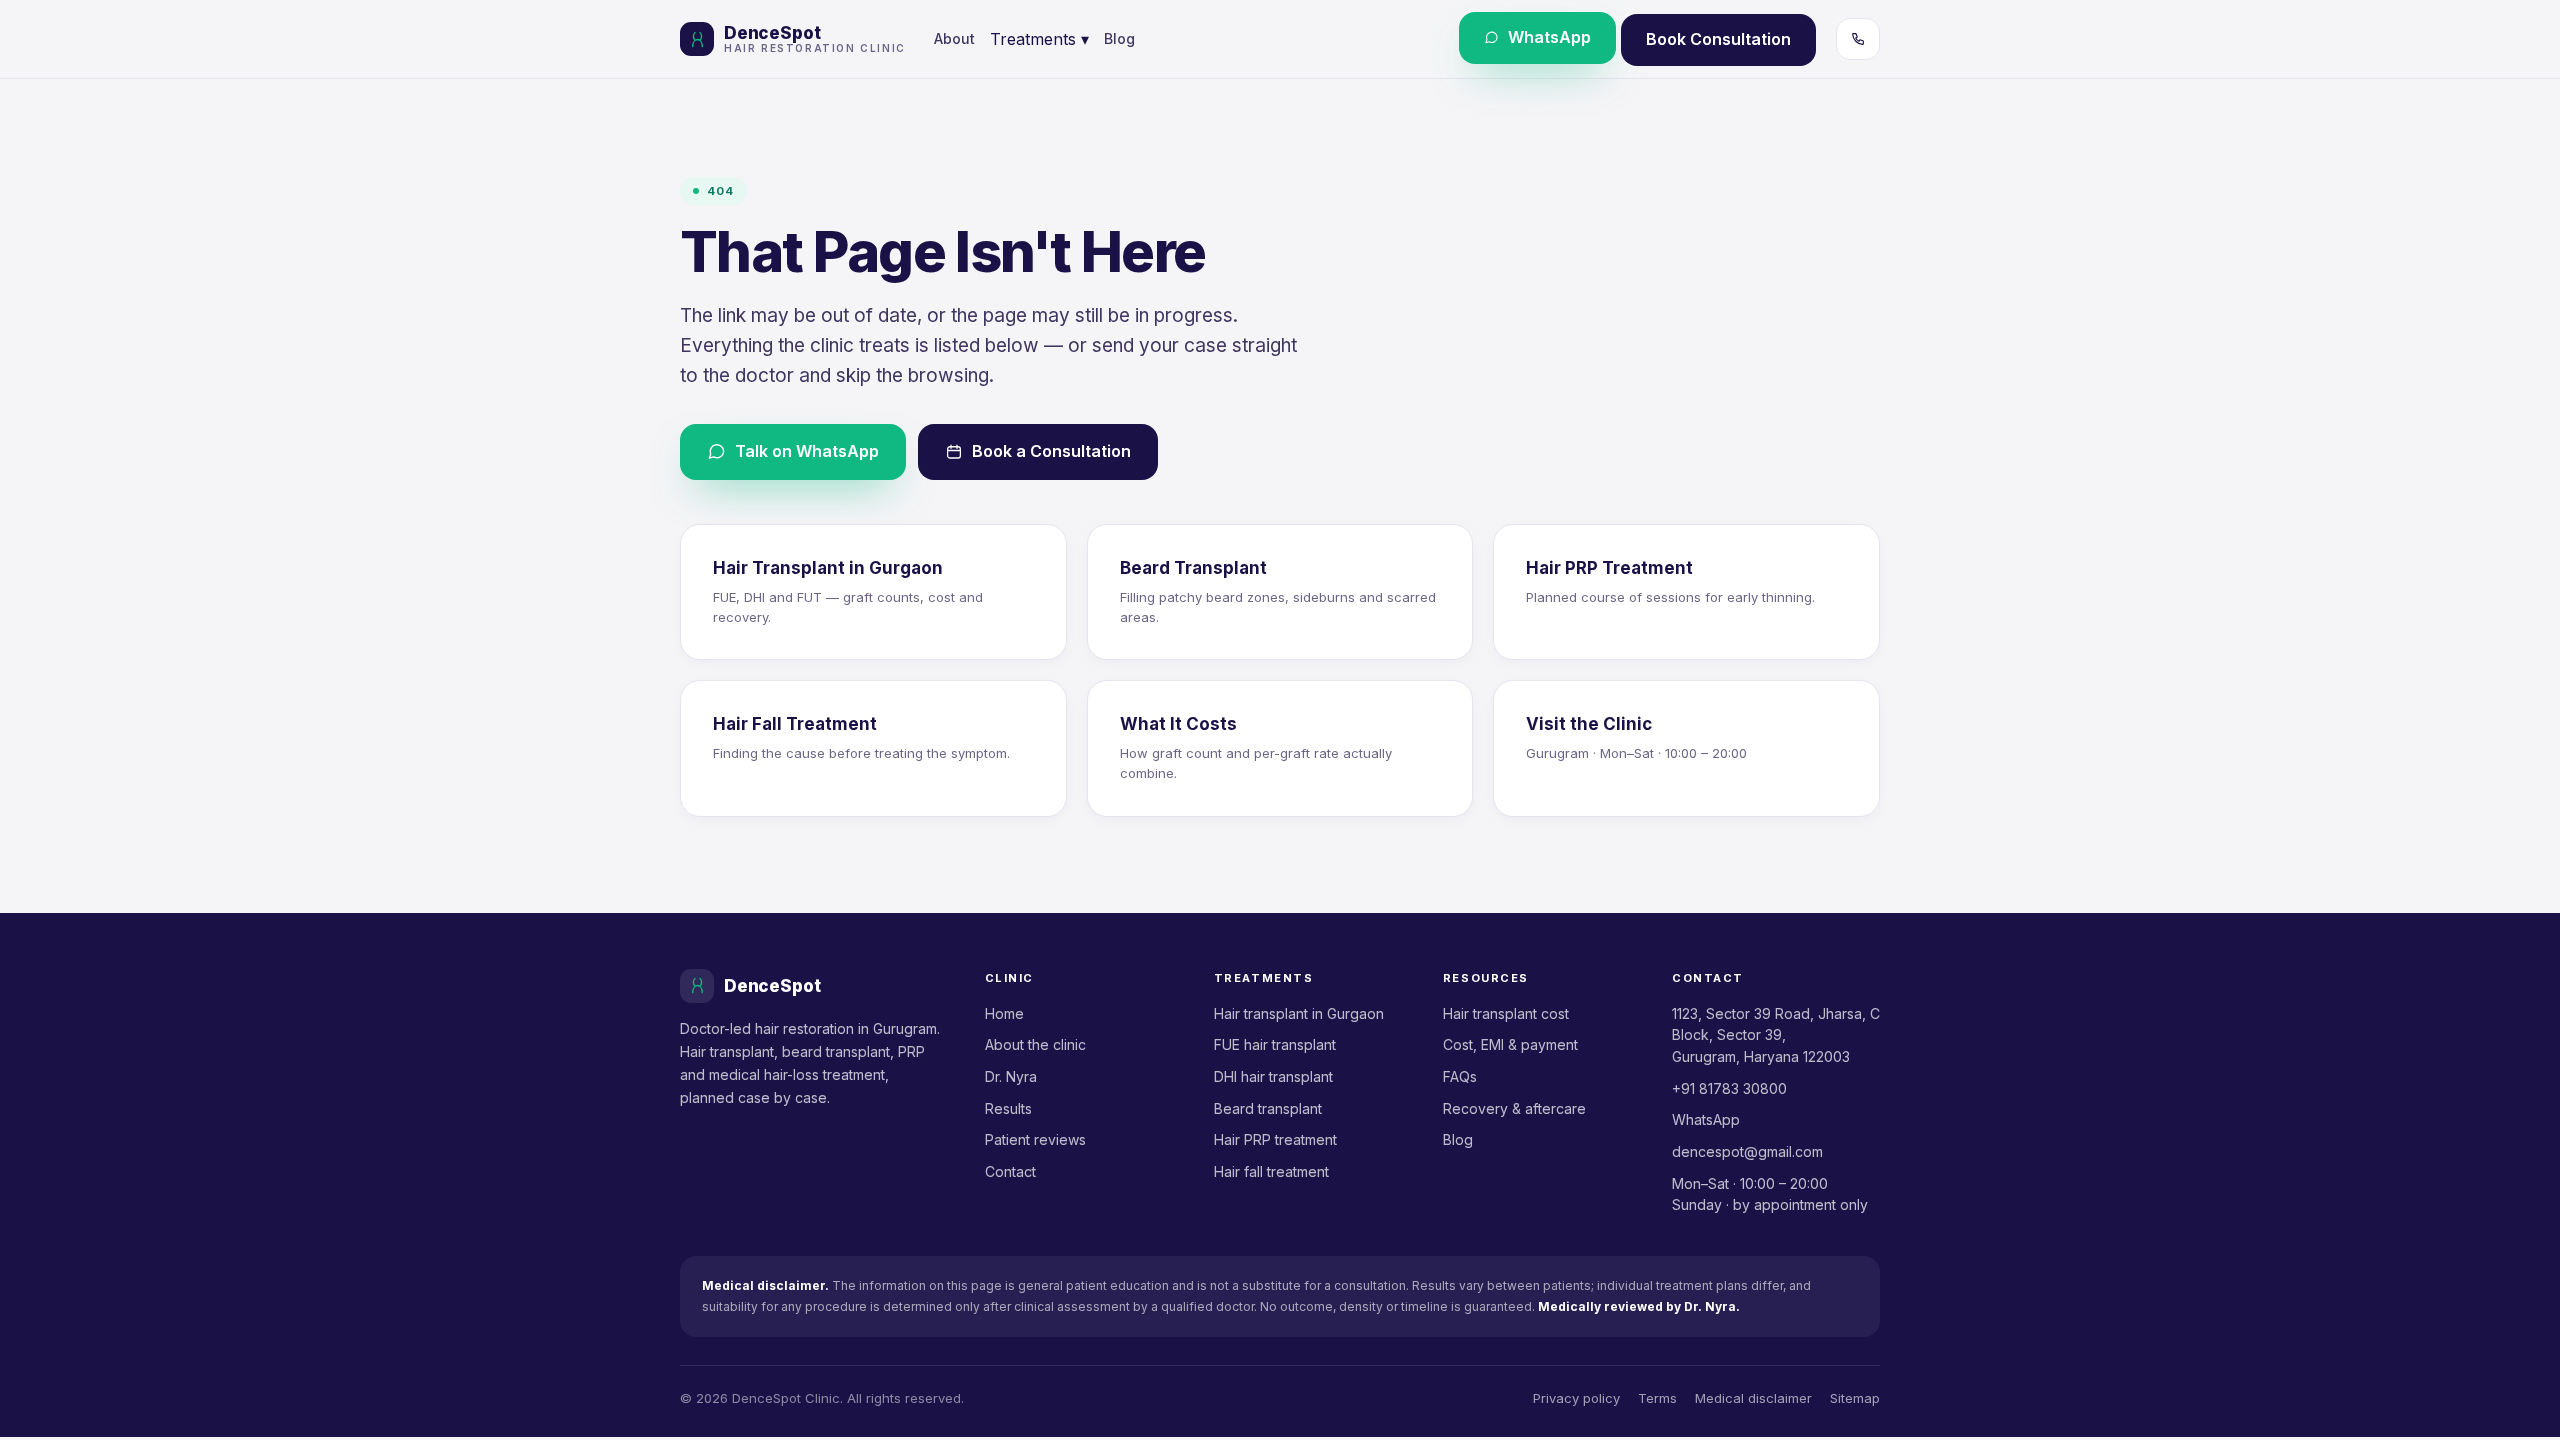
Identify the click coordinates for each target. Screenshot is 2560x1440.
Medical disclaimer (1753, 1398)
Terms (1657, 1398)
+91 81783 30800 (1729, 1088)
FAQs (1460, 1076)
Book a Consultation (1051, 451)
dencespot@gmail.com (1747, 1151)
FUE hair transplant (1275, 1044)
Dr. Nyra (1011, 1076)
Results (1008, 1108)
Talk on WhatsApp (807, 451)
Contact (1010, 1171)
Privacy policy (1576, 1398)
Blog (1119, 38)
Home (1004, 1013)
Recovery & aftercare (1514, 1108)
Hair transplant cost (1506, 1013)
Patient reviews (1035, 1139)
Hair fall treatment (1271, 1171)
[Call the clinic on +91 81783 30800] (1858, 39)
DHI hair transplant (1273, 1076)
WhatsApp (1549, 37)
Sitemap (1855, 1398)
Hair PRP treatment (1275, 1139)
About (954, 38)
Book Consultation (1718, 39)
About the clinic (1035, 1044)
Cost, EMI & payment (1510, 1044)
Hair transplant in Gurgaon (1299, 1013)
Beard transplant (1268, 1108)
